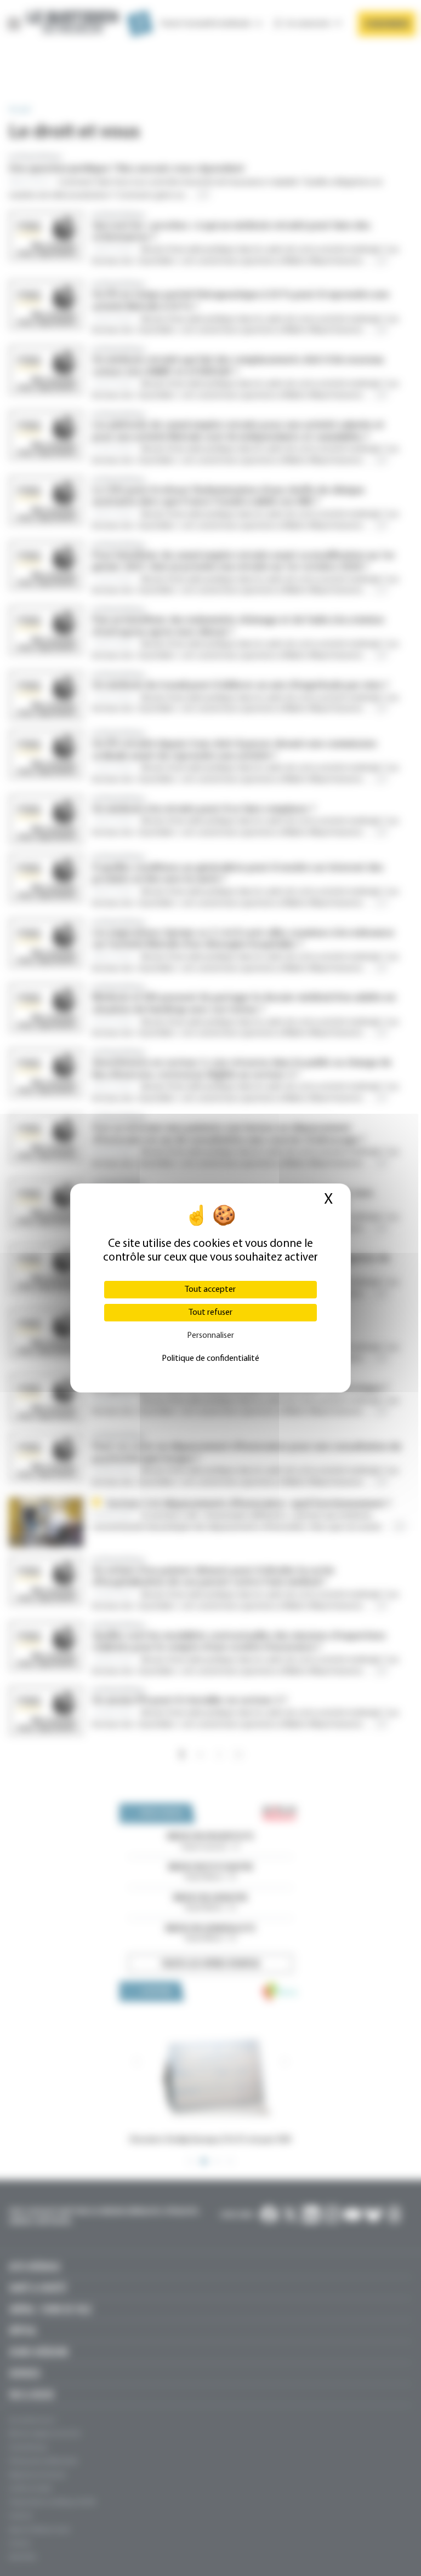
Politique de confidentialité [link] (210, 1359)
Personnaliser (210, 1336)
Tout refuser (210, 1313)
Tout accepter (210, 1290)
